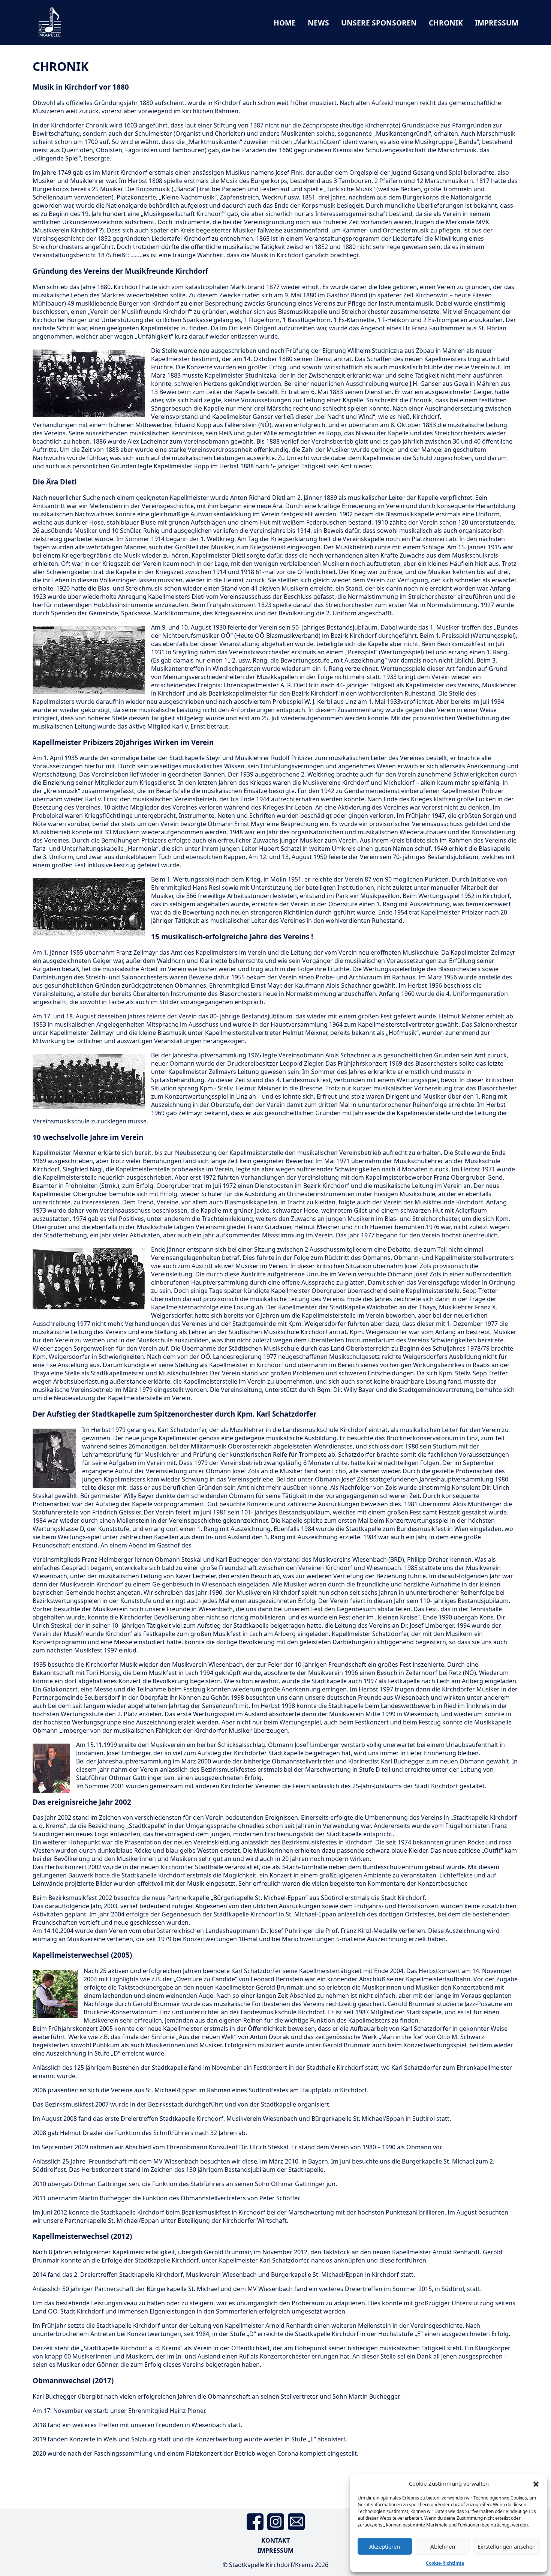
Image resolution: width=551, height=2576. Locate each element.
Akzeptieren (385, 2546)
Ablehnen (443, 2546)
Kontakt (275, 2540)
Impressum (497, 23)
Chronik (446, 23)
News (318, 23)
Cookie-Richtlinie (445, 2563)
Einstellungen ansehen (507, 2546)
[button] (536, 2483)
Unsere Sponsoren (379, 23)
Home (285, 23)
